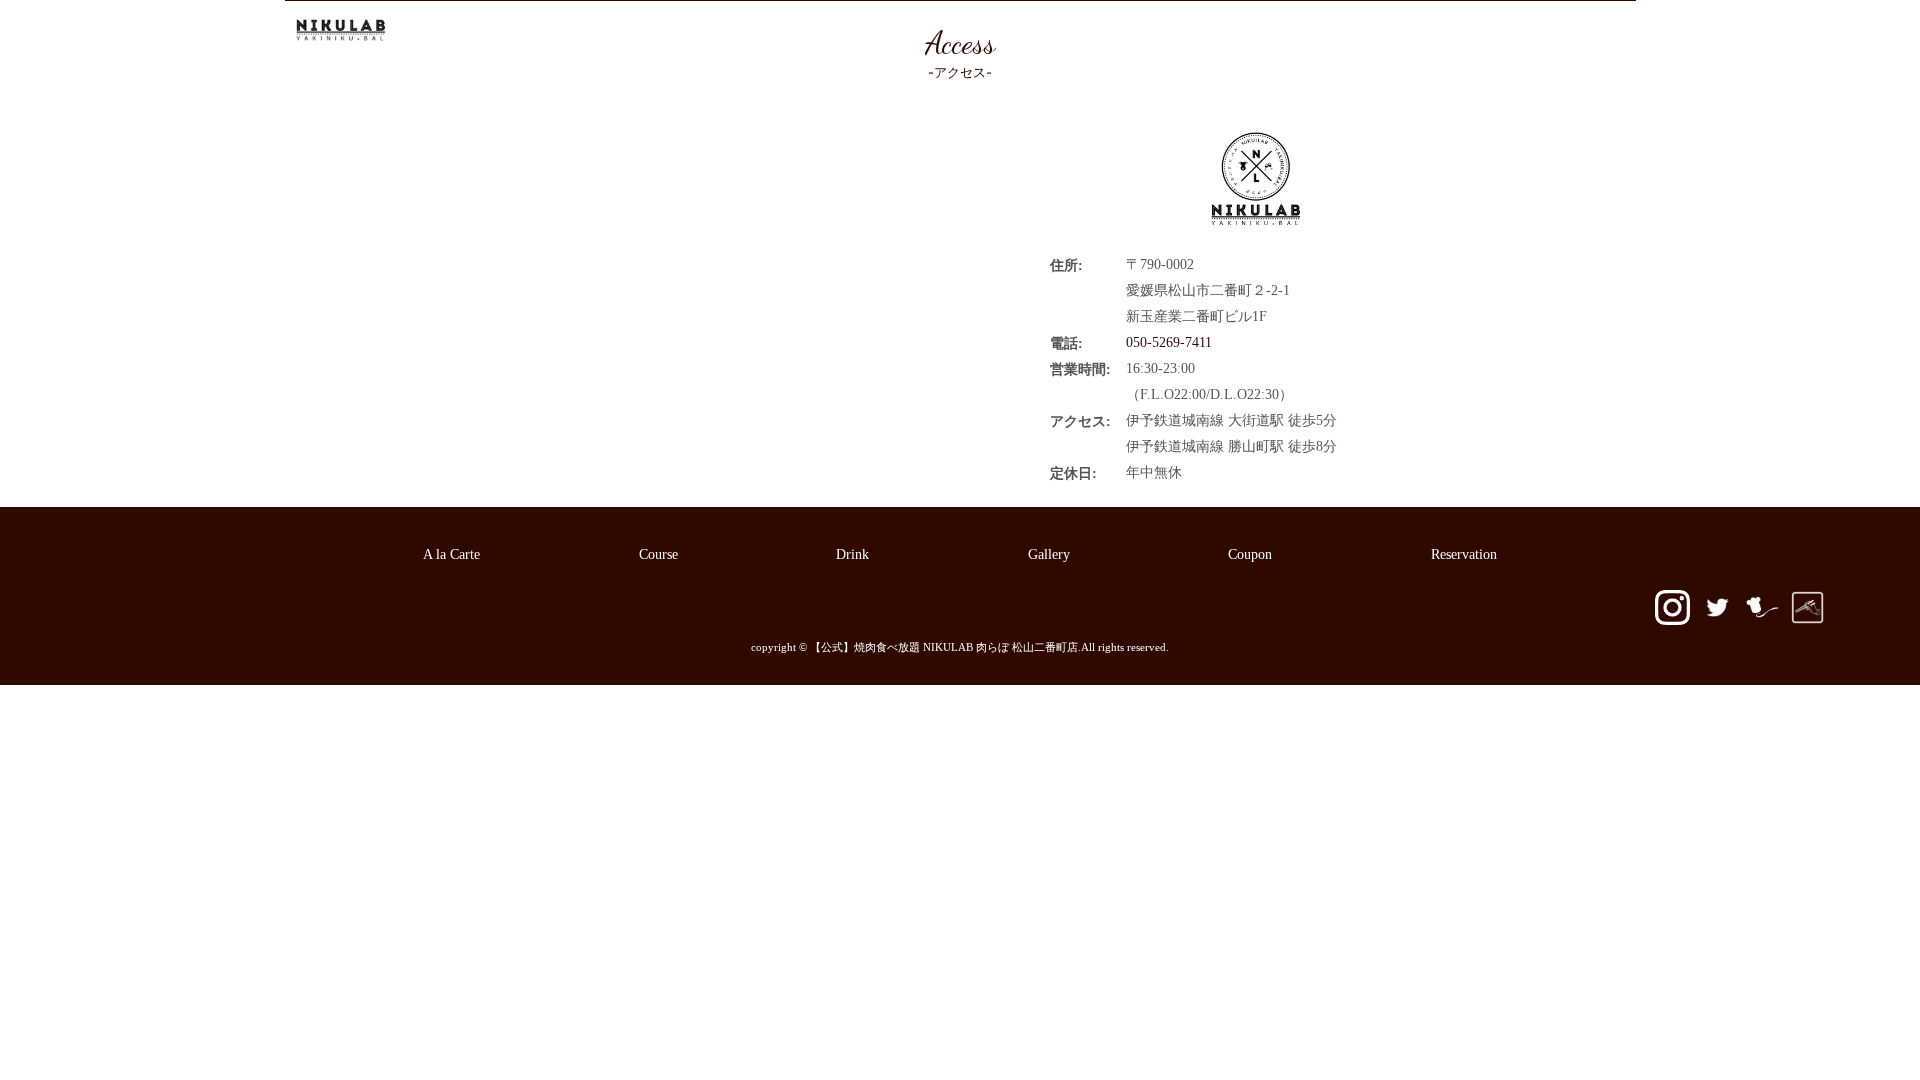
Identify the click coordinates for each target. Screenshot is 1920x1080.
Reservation (1430, 31)
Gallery (1197, 31)
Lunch (1056, 31)
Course (983, 31)
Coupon (1276, 31)
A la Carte (899, 31)
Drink (1125, 31)
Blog (1347, 31)
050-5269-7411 (1569, 31)
